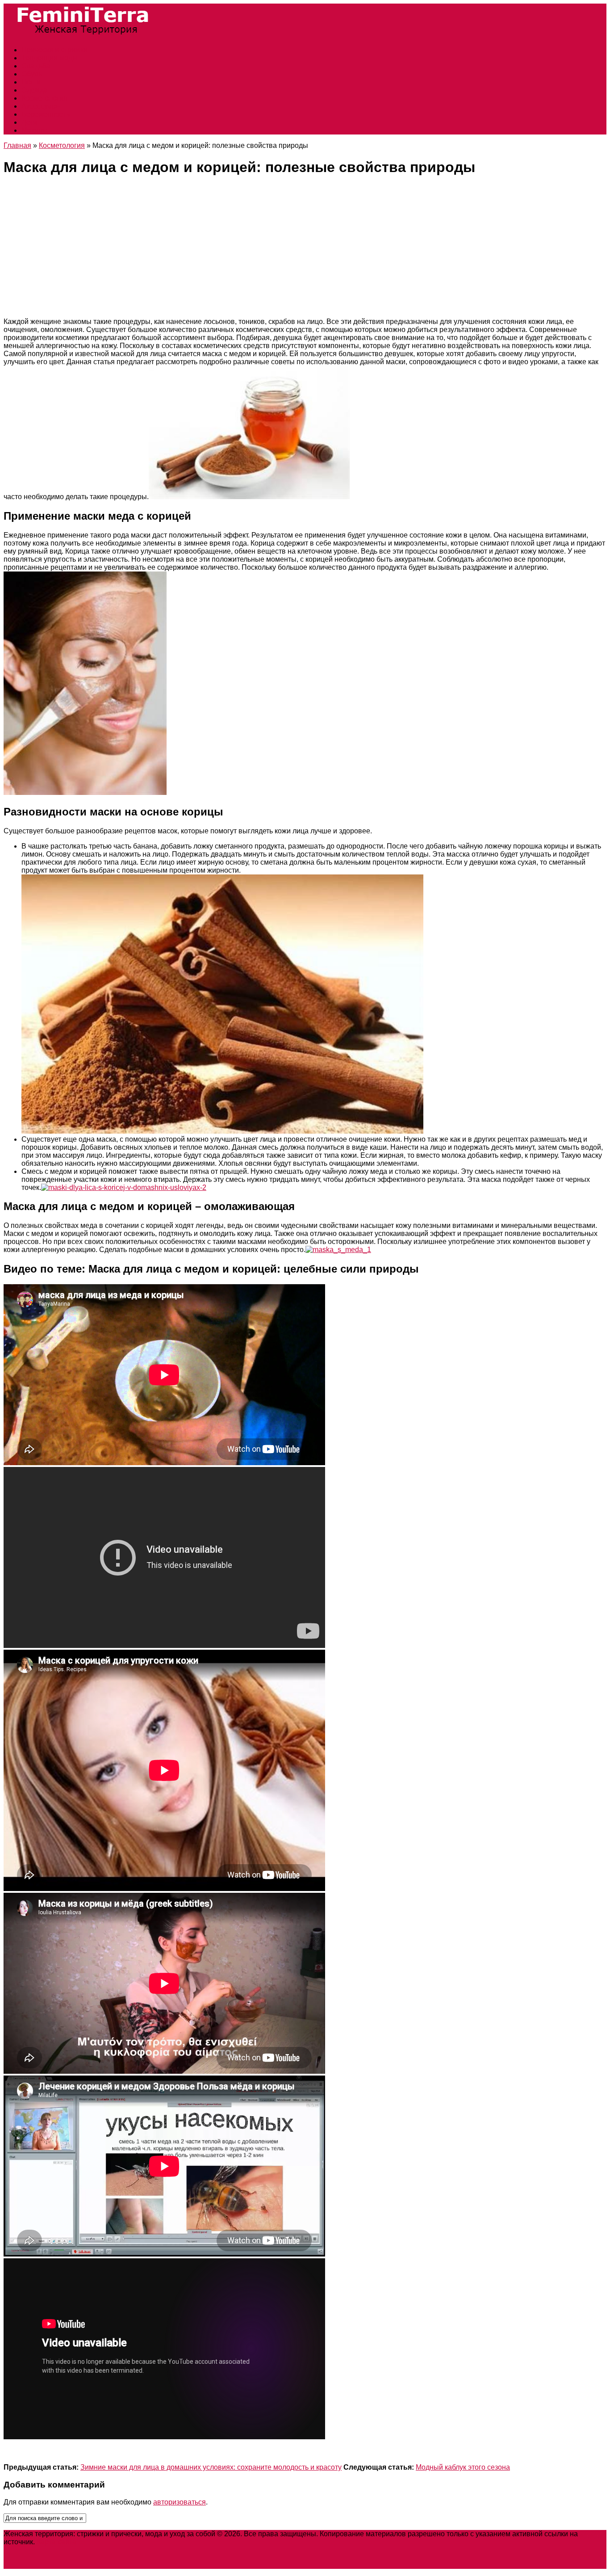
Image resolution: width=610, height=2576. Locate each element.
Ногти (31, 82)
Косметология (44, 98)
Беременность (46, 114)
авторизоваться (180, 2502)
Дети (29, 122)
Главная (17, 145)
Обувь (32, 74)
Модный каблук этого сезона (463, 2467)
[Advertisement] (305, 248)
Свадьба (36, 66)
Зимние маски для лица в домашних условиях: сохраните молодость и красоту (211, 2467)
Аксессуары (41, 106)
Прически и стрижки (54, 50)
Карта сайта (56, 2542)
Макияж (34, 130)
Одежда (35, 90)
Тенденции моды (50, 58)
